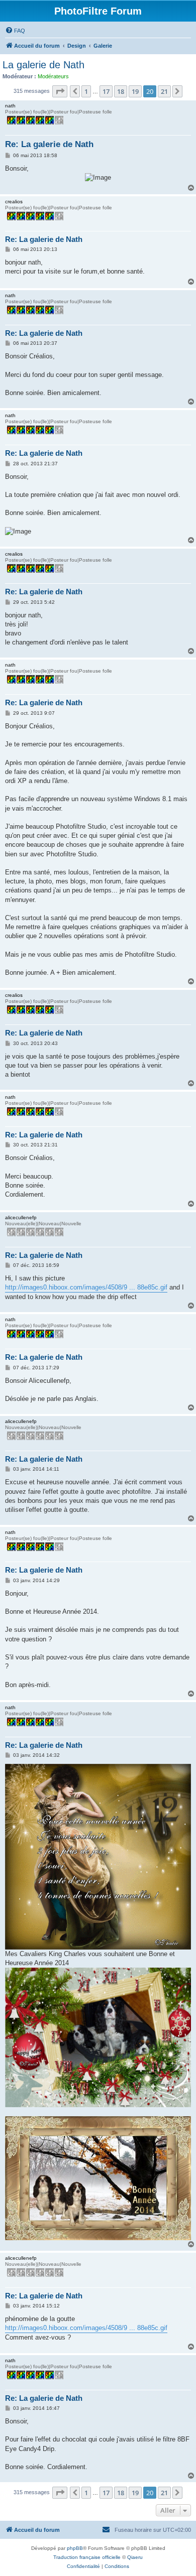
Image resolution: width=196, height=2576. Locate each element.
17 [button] (106, 91)
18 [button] (121, 91)
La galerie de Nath (43, 65)
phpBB (75, 2548)
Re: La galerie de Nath (49, 144)
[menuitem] (15, 31)
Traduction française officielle (87, 2557)
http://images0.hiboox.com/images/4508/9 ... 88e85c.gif (86, 1287)
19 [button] (135, 91)
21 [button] (164, 91)
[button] (60, 91)
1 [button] (86, 91)
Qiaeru (135, 2557)
